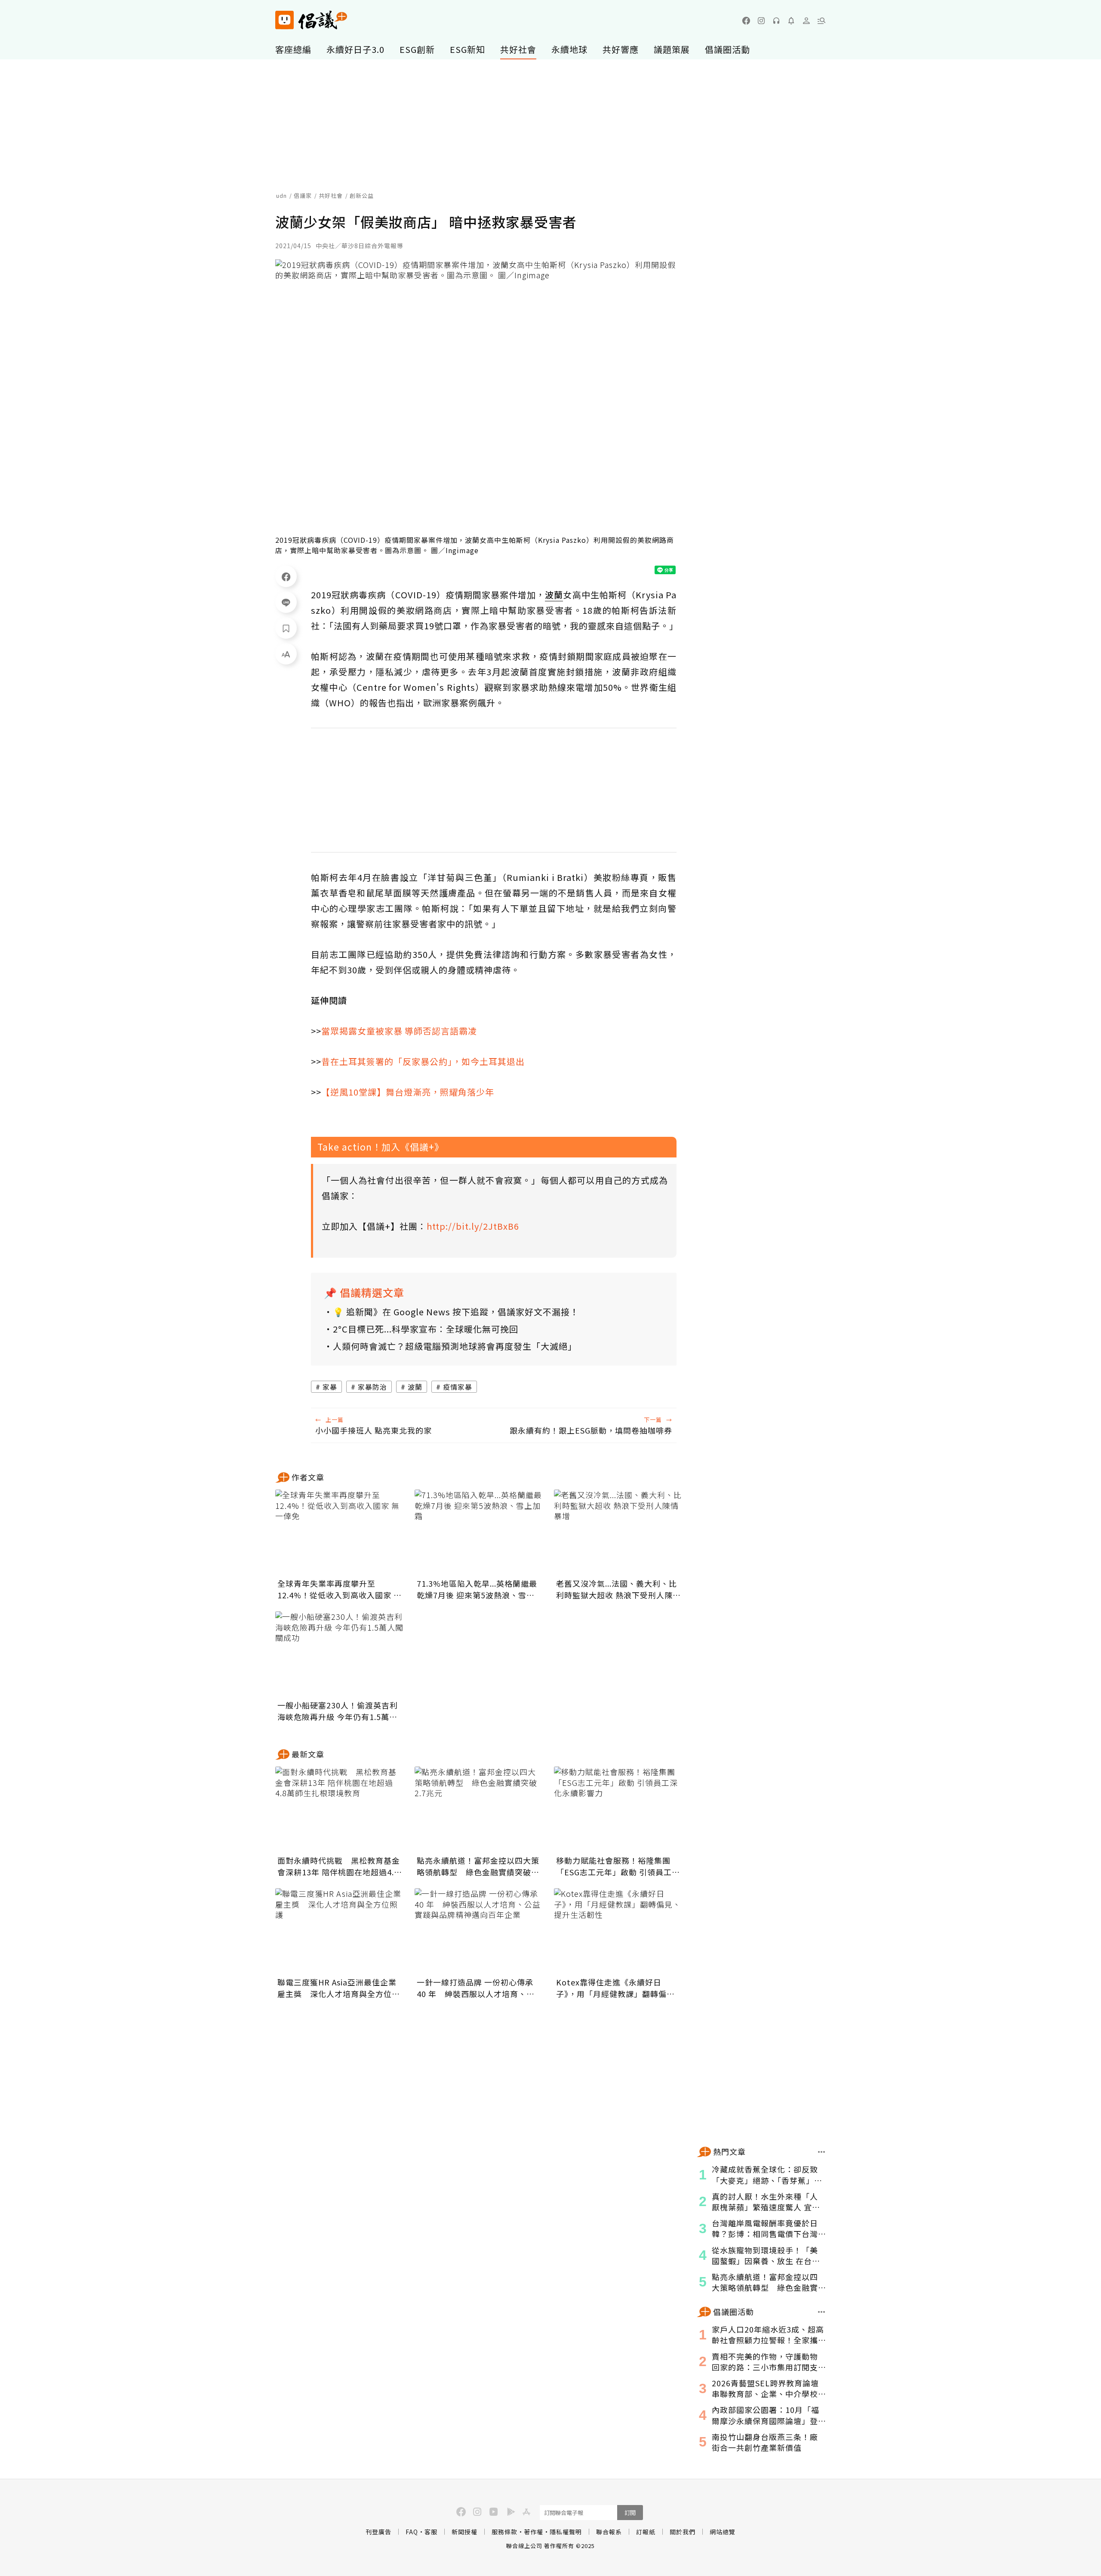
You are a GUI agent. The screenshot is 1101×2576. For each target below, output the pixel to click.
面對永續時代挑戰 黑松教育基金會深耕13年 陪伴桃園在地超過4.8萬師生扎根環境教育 (339, 1866)
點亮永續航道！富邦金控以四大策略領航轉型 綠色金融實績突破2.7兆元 (478, 1866)
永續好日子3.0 (355, 49)
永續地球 (569, 49)
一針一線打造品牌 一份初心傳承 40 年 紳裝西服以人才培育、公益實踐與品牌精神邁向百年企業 (476, 1988)
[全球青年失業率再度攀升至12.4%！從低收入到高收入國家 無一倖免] (340, 1533)
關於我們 (683, 2532)
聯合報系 (609, 2532)
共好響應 (621, 49)
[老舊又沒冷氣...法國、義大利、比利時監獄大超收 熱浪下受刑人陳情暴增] (618, 1533)
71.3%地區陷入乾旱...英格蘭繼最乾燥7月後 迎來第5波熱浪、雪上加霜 (477, 1589)
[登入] (806, 21)
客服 (431, 2532)
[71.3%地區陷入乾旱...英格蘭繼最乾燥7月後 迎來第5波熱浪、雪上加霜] (479, 1533)
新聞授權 (464, 2532)
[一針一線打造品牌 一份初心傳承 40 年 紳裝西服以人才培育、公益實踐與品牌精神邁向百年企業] (479, 1931)
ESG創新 (417, 49)
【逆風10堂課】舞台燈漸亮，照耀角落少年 (408, 1092)
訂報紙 (646, 2532)
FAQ (412, 2532)
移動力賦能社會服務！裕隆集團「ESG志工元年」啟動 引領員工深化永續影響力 (618, 1866)
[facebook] (746, 21)
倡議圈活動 (727, 49)
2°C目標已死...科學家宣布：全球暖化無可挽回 (426, 1329)
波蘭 (415, 1387)
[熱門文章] (822, 2152)
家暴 (330, 1387)
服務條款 (504, 2532)
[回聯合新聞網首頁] (284, 20)
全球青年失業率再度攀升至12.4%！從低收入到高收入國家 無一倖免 (340, 1589)
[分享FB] (286, 576)
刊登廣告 (378, 2532)
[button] (821, 21)
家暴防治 (372, 1387)
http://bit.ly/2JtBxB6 (473, 1226)
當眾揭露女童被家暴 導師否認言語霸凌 (399, 1031)
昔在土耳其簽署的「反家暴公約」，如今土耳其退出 (423, 1061)
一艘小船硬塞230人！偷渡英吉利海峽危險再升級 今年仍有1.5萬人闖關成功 (338, 1711)
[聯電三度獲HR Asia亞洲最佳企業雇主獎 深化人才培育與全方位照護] (340, 1931)
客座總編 (293, 49)
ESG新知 (467, 49)
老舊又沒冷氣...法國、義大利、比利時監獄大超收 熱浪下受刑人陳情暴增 (618, 1589)
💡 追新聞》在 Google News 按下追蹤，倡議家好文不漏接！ (456, 1312)
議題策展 (672, 49)
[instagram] (761, 21)
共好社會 (518, 49)
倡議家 (303, 195)
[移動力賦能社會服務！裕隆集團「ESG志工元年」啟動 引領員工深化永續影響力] (618, 1810)
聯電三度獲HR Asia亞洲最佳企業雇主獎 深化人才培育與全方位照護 (339, 1988)
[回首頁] (311, 20)
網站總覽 (723, 2532)
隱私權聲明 (566, 2532)
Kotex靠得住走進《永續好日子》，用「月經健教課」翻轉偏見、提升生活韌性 (611, 1988)
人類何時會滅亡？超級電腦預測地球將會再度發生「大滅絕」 (455, 1346)
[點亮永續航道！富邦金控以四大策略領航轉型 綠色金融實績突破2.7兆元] (479, 1810)
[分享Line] (286, 602)
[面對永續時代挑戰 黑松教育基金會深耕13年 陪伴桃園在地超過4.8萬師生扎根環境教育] (340, 1810)
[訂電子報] (791, 21)
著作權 (534, 2532)
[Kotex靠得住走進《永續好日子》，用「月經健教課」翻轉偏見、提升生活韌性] (618, 1931)
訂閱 (630, 2513)
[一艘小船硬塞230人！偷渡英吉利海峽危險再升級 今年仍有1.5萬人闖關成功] (340, 1654)
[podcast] (776, 21)
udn (281, 195)
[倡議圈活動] (822, 2312)
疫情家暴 (458, 1387)
